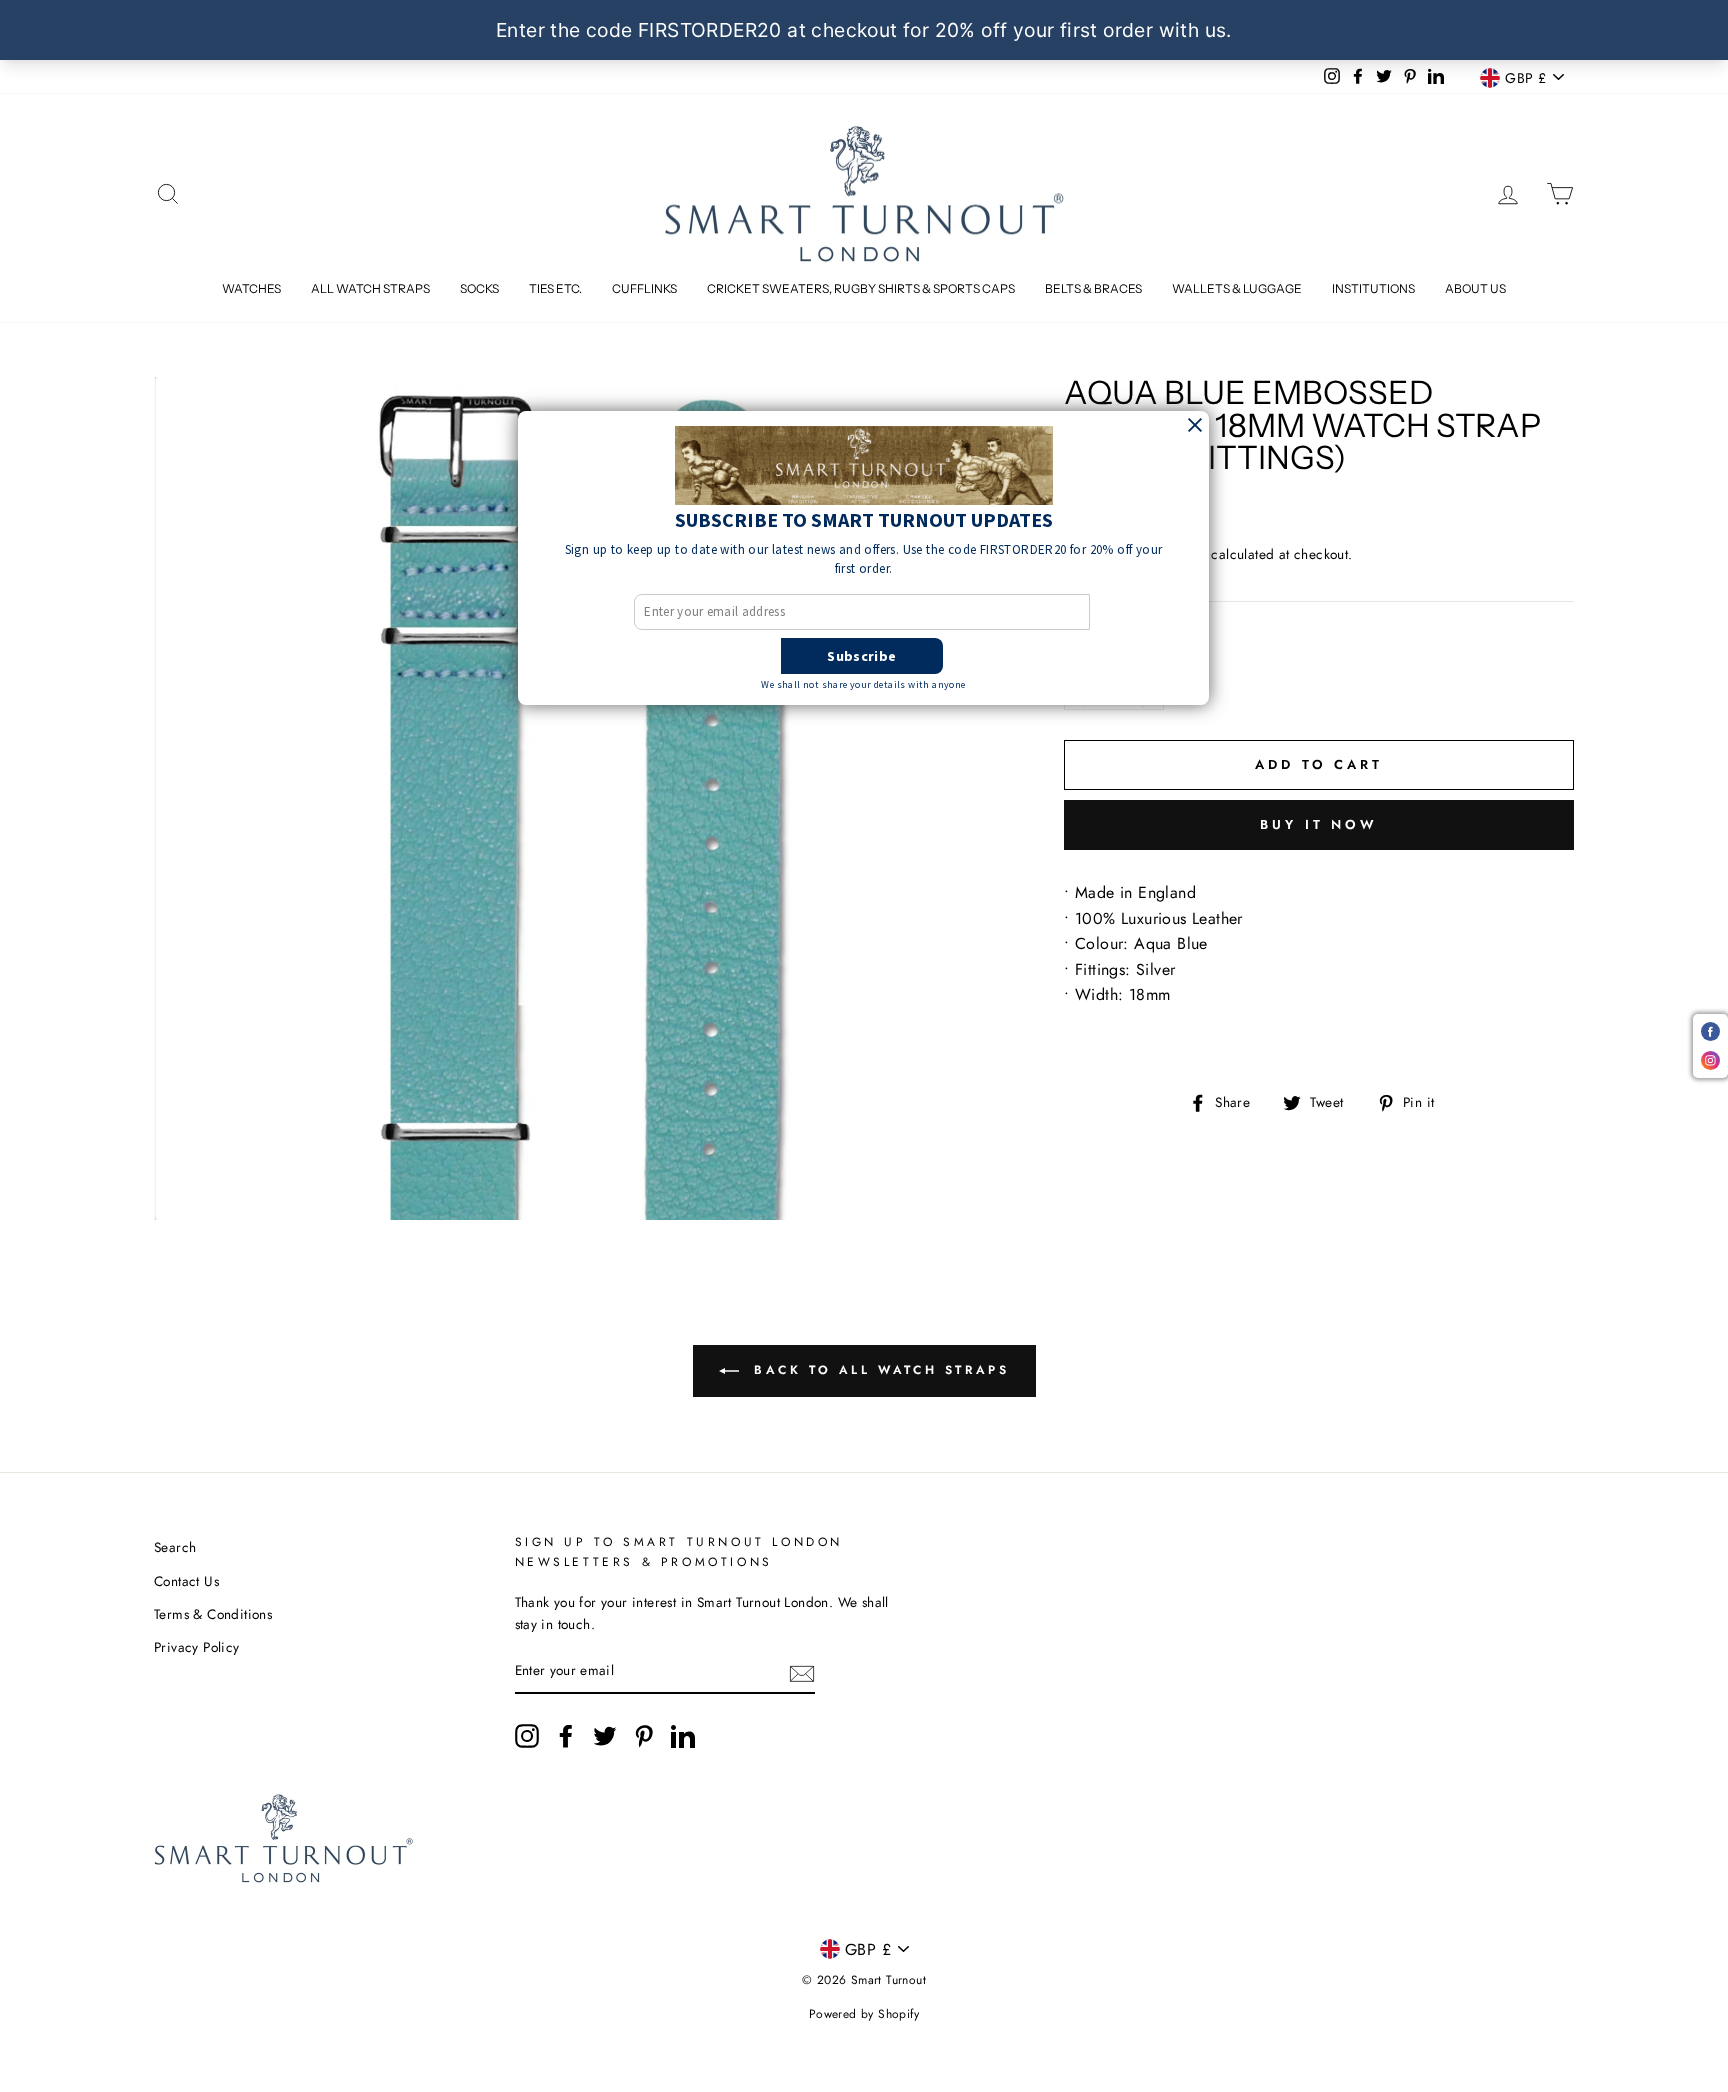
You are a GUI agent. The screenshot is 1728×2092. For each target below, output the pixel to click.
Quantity (1106, 646)
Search (175, 1547)
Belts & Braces (1093, 288)
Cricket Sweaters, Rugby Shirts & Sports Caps (861, 288)
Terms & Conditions (213, 1614)
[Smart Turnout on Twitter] (605, 1736)
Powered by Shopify (864, 2014)
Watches (251, 288)
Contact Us (186, 1581)
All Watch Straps (370, 288)
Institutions (1373, 288)
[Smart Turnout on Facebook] (566, 1736)
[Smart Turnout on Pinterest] (644, 1736)
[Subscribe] (802, 1672)
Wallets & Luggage (1237, 288)
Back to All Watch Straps (878, 1370)
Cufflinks (644, 288)
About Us (1475, 288)
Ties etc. (555, 288)
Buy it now (1319, 824)
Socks (479, 288)
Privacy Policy (197, 1647)
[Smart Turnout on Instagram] (527, 1736)
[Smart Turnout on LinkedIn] (683, 1736)
